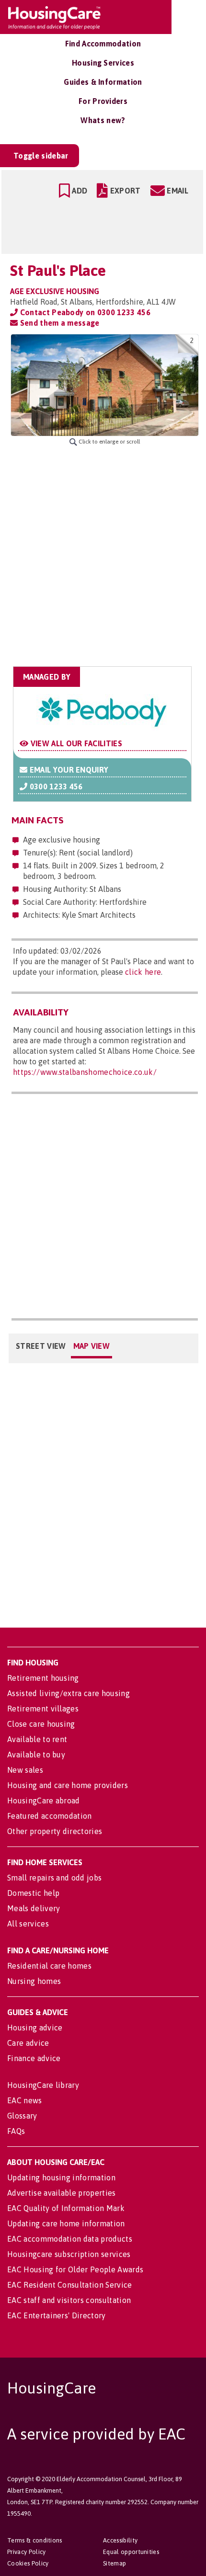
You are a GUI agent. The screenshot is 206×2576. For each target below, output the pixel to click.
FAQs (16, 2131)
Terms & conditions (35, 2540)
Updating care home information (66, 2223)
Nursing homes (34, 1981)
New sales (25, 1770)
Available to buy (36, 1755)
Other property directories (55, 1831)
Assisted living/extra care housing (69, 1693)
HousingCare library (43, 2085)
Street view (41, 1346)
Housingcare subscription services (69, 2254)
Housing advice (35, 2028)
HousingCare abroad (44, 1801)
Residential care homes (49, 1966)
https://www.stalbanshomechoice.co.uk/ (85, 1072)
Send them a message (58, 323)
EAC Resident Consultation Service (70, 2285)
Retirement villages (43, 1709)
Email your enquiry (68, 770)
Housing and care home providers (68, 1785)
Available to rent (37, 1739)
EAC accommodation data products (70, 2239)
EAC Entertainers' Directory (57, 2315)
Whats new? (103, 120)
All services (28, 1924)
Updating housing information (61, 2177)
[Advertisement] (103, 556)
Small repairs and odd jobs (54, 1878)
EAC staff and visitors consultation (69, 2300)
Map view (92, 1346)
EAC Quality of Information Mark (66, 2208)
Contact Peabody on (84, 312)
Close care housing (41, 1724)
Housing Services (103, 63)
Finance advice (34, 2058)
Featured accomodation (50, 1816)
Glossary (22, 2116)
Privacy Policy (26, 2552)
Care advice (28, 2043)
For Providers (103, 101)
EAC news (25, 2100)
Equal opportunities (131, 2552)
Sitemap (114, 2563)
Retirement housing (43, 1678)
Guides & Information (103, 82)
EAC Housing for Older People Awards (75, 2269)
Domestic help (33, 1893)
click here (143, 972)
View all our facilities (75, 743)
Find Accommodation (103, 44)
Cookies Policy (28, 2563)
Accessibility (120, 2540)
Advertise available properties (62, 2193)
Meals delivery (34, 1908)
